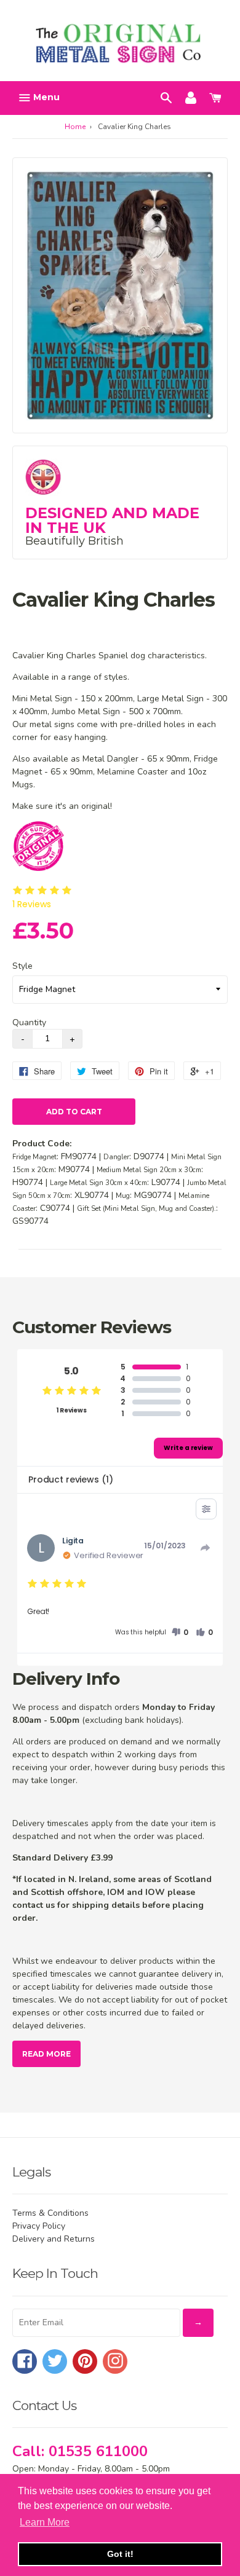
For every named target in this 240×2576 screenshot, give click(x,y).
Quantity (29, 1022)
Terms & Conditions (50, 2213)
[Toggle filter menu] (206, 1509)
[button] (180, 1633)
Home (75, 127)
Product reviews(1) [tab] (70, 1479)
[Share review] (206, 1548)
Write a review (188, 1448)
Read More (46, 2054)
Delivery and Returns (54, 2239)
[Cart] (215, 97)
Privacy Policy (39, 2226)
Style (22, 966)
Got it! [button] (120, 2554)
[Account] (191, 97)
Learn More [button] (45, 2522)
